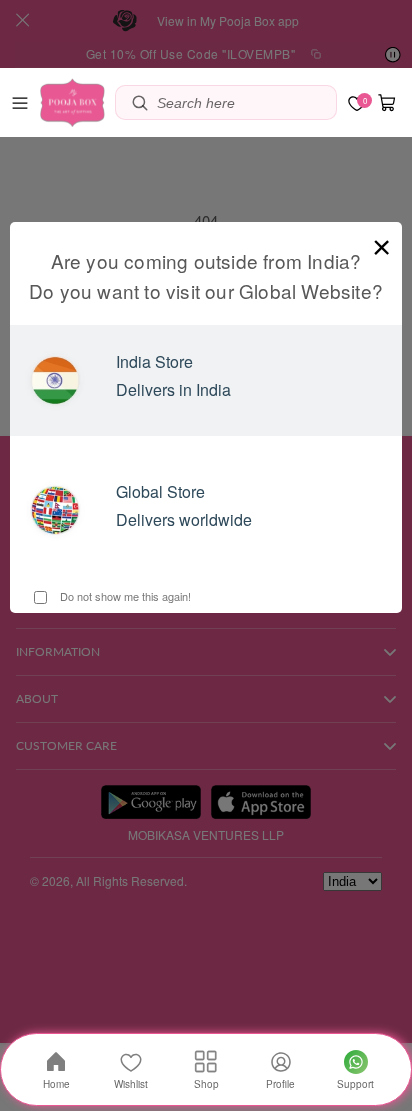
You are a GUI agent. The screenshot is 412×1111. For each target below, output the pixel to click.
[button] (20, 103)
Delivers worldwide (184, 519)
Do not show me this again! (124, 596)
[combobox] (241, 102)
